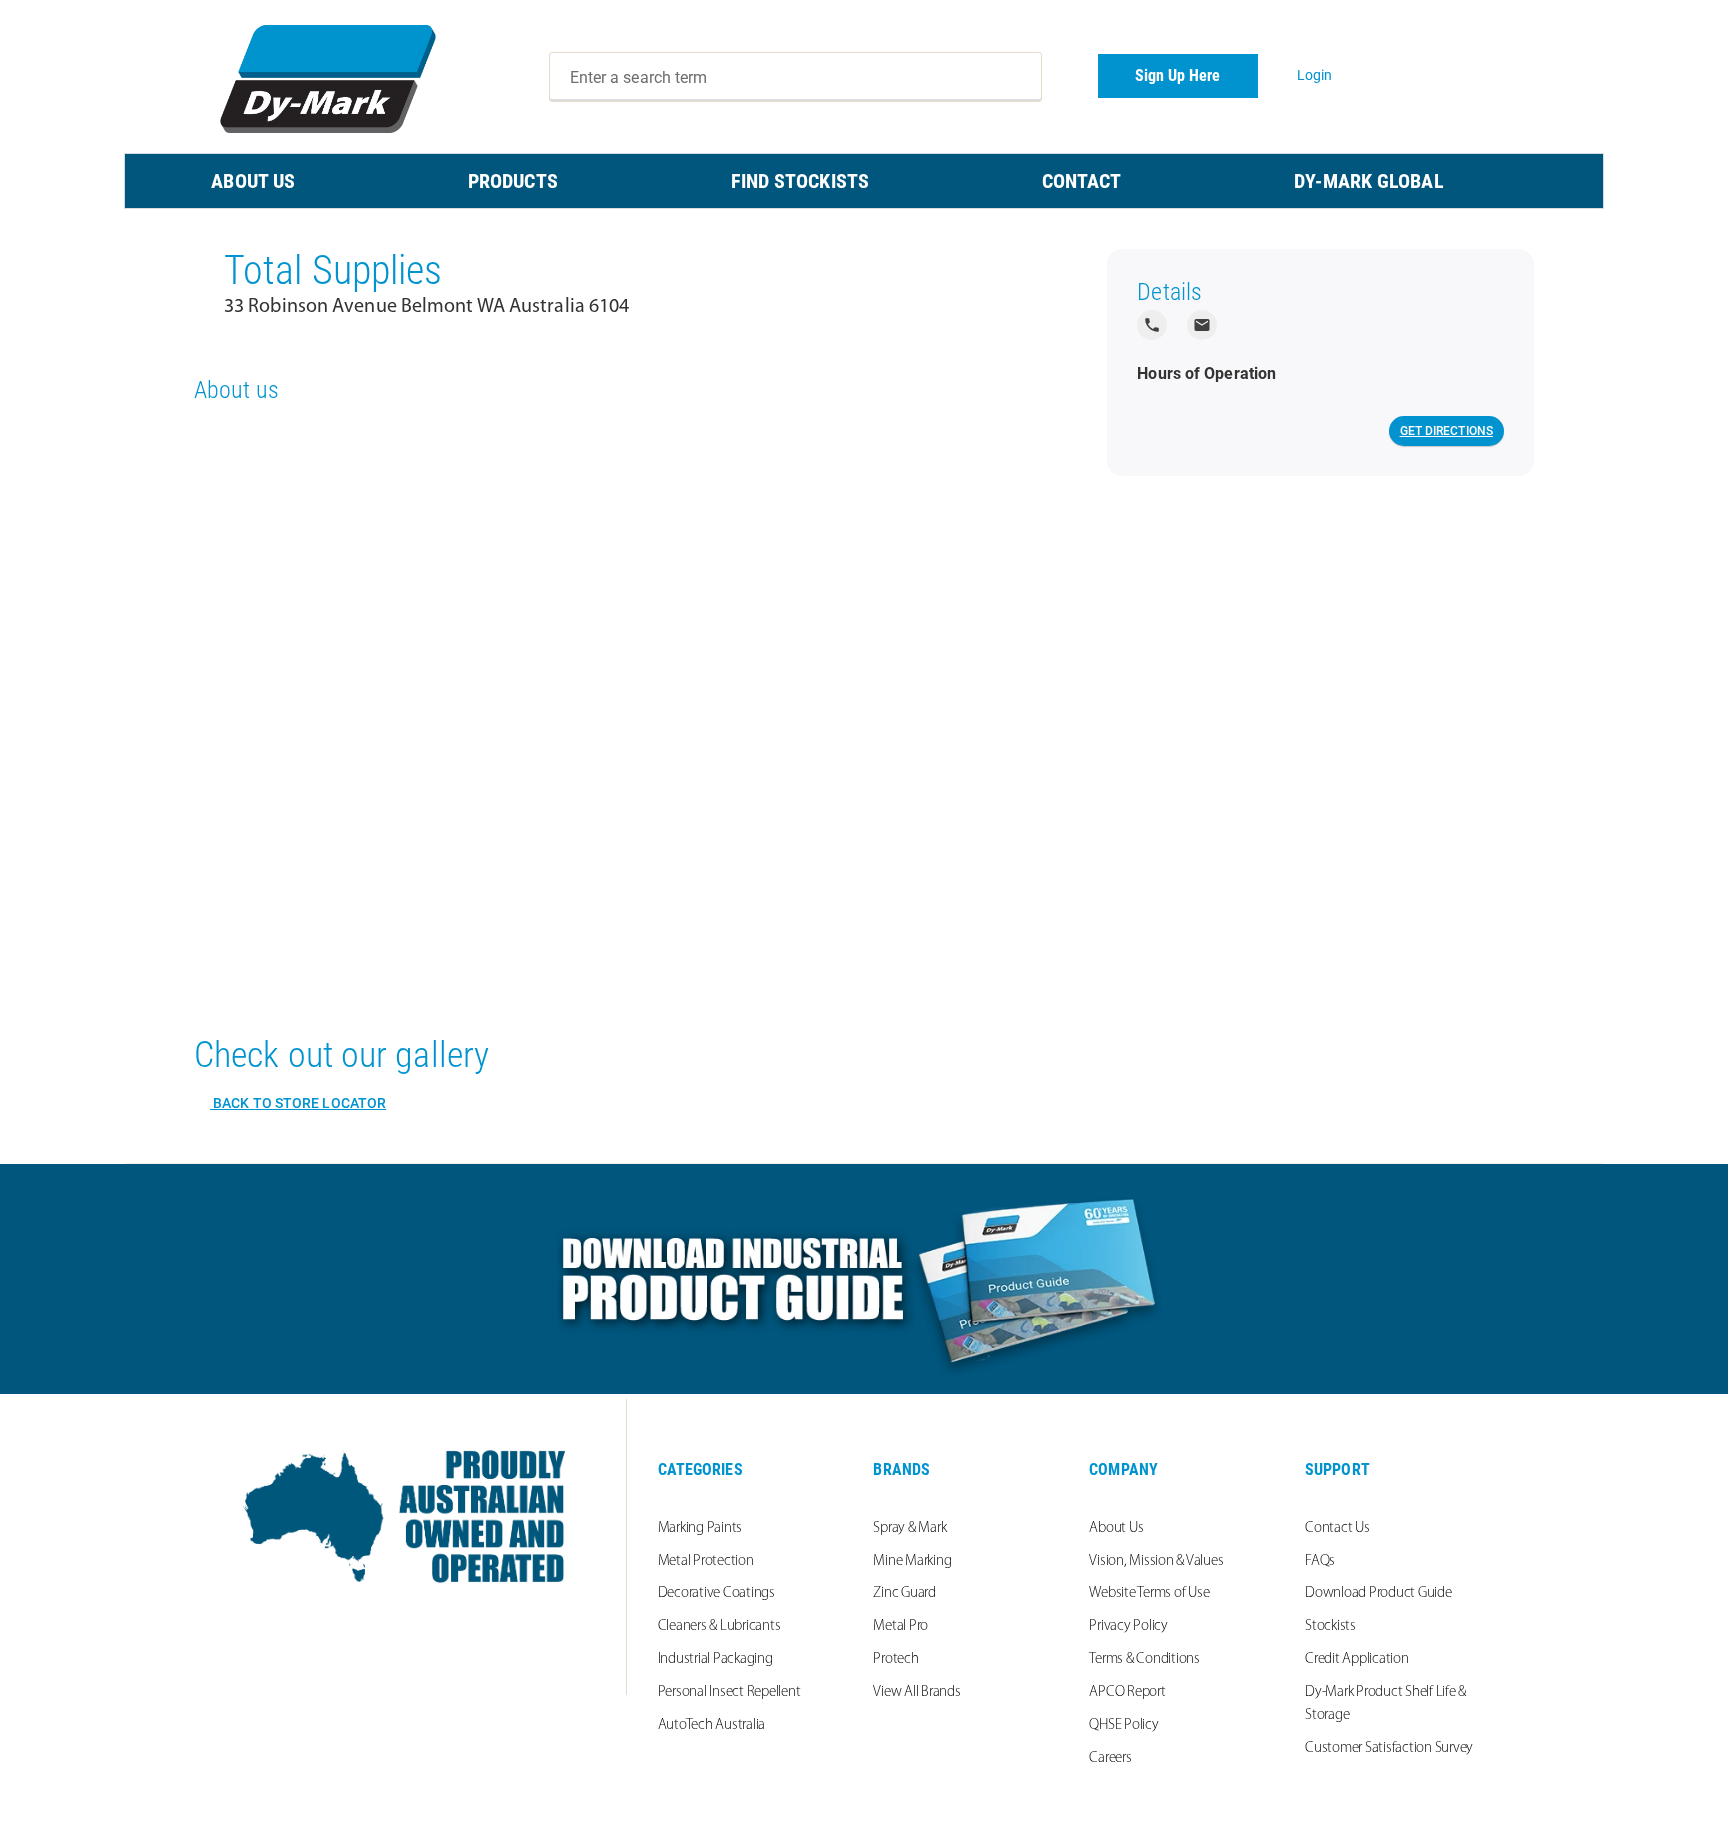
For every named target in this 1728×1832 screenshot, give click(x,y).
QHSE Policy (1123, 1725)
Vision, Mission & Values (1156, 1561)
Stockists (1330, 1626)
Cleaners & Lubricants (719, 1626)
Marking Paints (700, 1528)
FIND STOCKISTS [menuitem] (800, 181)
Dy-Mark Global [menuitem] (1368, 181)
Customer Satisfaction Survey (1389, 1748)
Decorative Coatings (716, 1593)
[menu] (864, 181)
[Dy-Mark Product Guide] (864, 1279)
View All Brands (916, 1692)
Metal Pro (900, 1626)
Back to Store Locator (298, 1103)
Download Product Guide (1378, 1593)
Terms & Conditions (1144, 1659)
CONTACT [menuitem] (1082, 181)
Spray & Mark (909, 1528)
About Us (1116, 1528)
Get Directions (1446, 431)
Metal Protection (706, 1561)
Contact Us (1337, 1528)
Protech (895, 1659)
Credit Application (1357, 1659)
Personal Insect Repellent (729, 1692)
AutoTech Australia (712, 1725)
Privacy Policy (1128, 1626)
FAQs (1320, 1561)
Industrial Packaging (715, 1659)
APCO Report (1127, 1692)
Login (1315, 75)
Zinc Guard (904, 1593)
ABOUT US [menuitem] (253, 181)
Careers (1110, 1758)
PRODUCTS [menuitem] (513, 181)
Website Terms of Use (1149, 1593)
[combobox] (796, 77)
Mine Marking (912, 1561)
